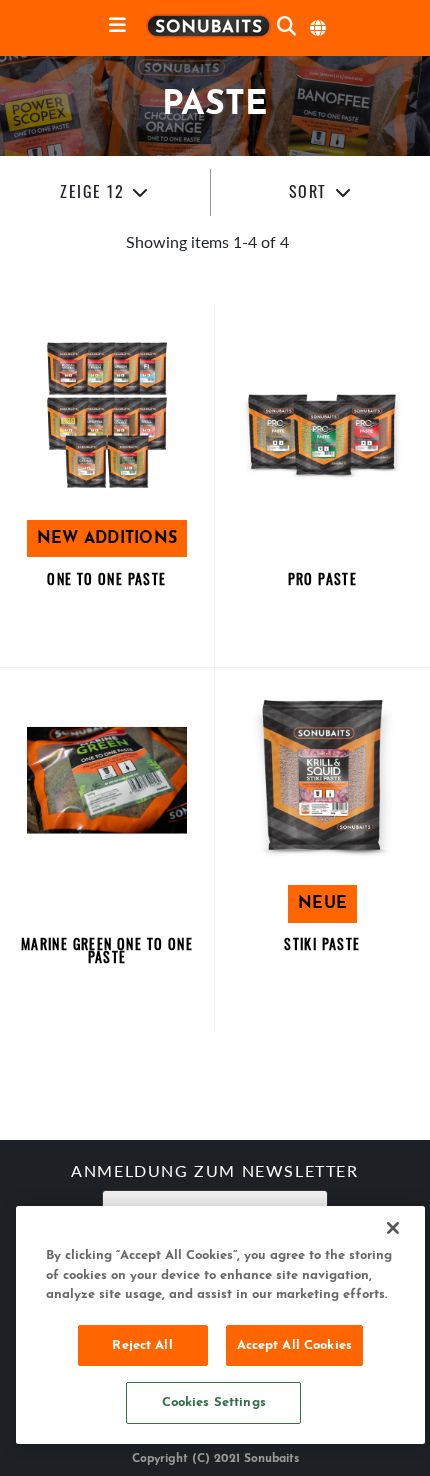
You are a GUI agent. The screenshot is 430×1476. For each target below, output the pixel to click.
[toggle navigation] (117, 26)
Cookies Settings (214, 1402)
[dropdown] (105, 193)
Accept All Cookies (294, 1345)
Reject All (142, 1345)
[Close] (393, 1228)
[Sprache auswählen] (319, 28)
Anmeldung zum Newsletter (214, 1173)
